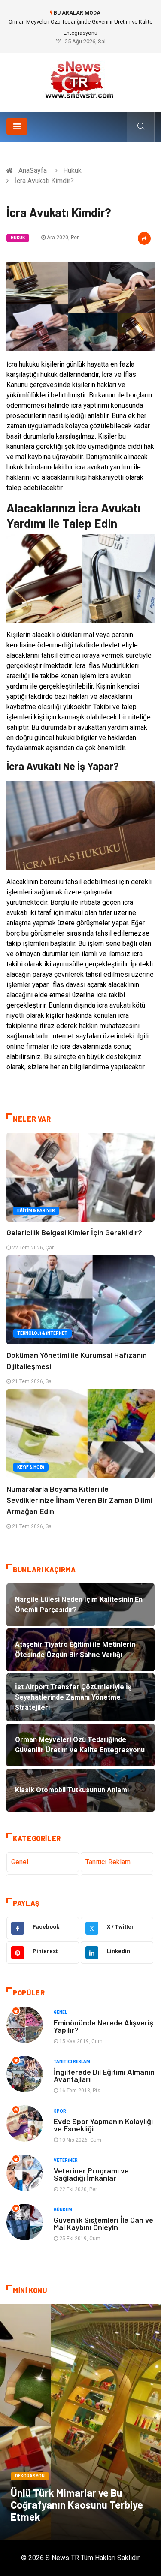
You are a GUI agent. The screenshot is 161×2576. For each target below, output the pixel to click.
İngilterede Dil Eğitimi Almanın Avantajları (104, 2075)
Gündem (63, 2210)
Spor (60, 2111)
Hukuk (72, 170)
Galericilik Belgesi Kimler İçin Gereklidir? (74, 1232)
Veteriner (66, 2160)
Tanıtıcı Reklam (108, 1862)
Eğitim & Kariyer (36, 1211)
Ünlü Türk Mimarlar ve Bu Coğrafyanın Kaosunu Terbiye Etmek (77, 2505)
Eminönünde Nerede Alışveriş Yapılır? (103, 2026)
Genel (20, 1862)
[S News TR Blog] (81, 79)
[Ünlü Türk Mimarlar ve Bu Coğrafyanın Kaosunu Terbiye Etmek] (80, 2422)
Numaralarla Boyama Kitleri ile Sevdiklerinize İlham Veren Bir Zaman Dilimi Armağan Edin (79, 1500)
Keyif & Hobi (31, 1467)
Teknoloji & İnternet (42, 1333)
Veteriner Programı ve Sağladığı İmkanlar (91, 2174)
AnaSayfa (33, 170)
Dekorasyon (30, 2476)
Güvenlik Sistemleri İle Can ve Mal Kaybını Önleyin (103, 2223)
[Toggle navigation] (17, 126)
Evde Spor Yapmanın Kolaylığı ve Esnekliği (103, 2125)
